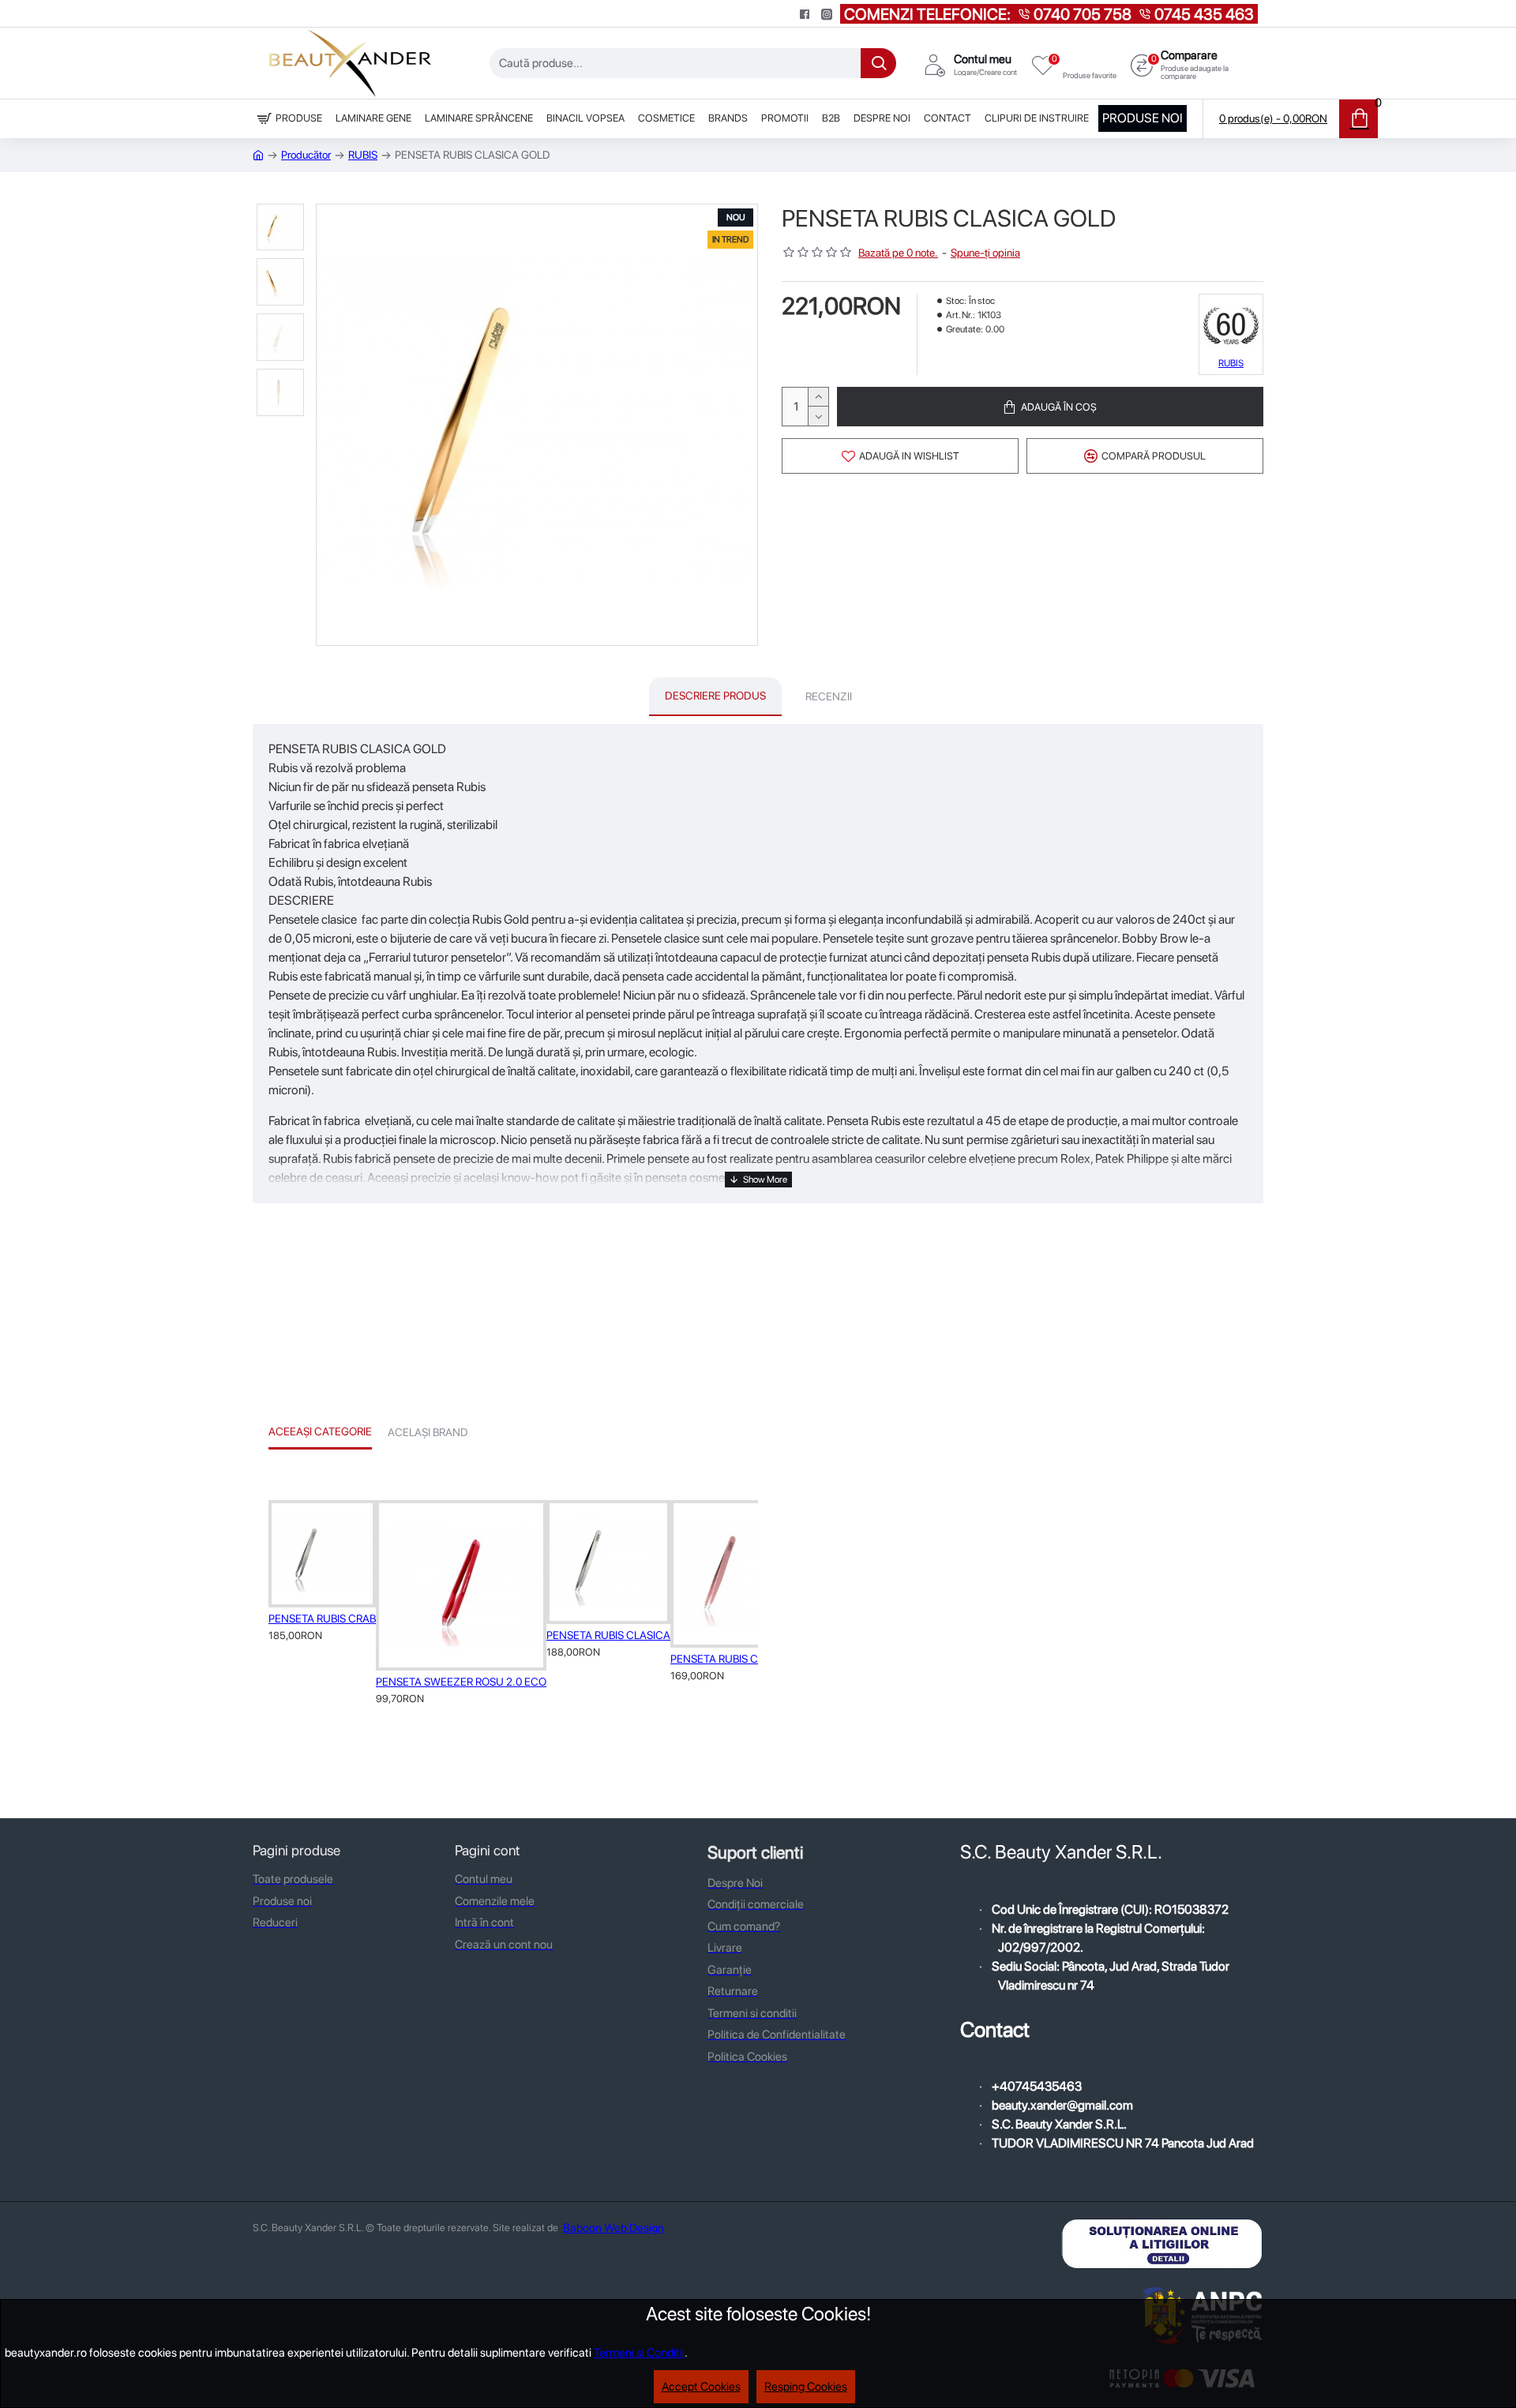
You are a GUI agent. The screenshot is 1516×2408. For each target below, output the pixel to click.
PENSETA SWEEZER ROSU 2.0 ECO (461, 1682)
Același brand (428, 1432)
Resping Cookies (806, 2387)
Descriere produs (715, 696)
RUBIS (363, 155)
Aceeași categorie (320, 1431)
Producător (306, 155)
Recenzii (829, 696)
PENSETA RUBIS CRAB (322, 1618)
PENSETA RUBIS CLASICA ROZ (744, 1659)
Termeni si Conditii (639, 2353)
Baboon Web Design (614, 2228)
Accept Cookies (701, 2387)
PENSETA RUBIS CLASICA (608, 1635)
